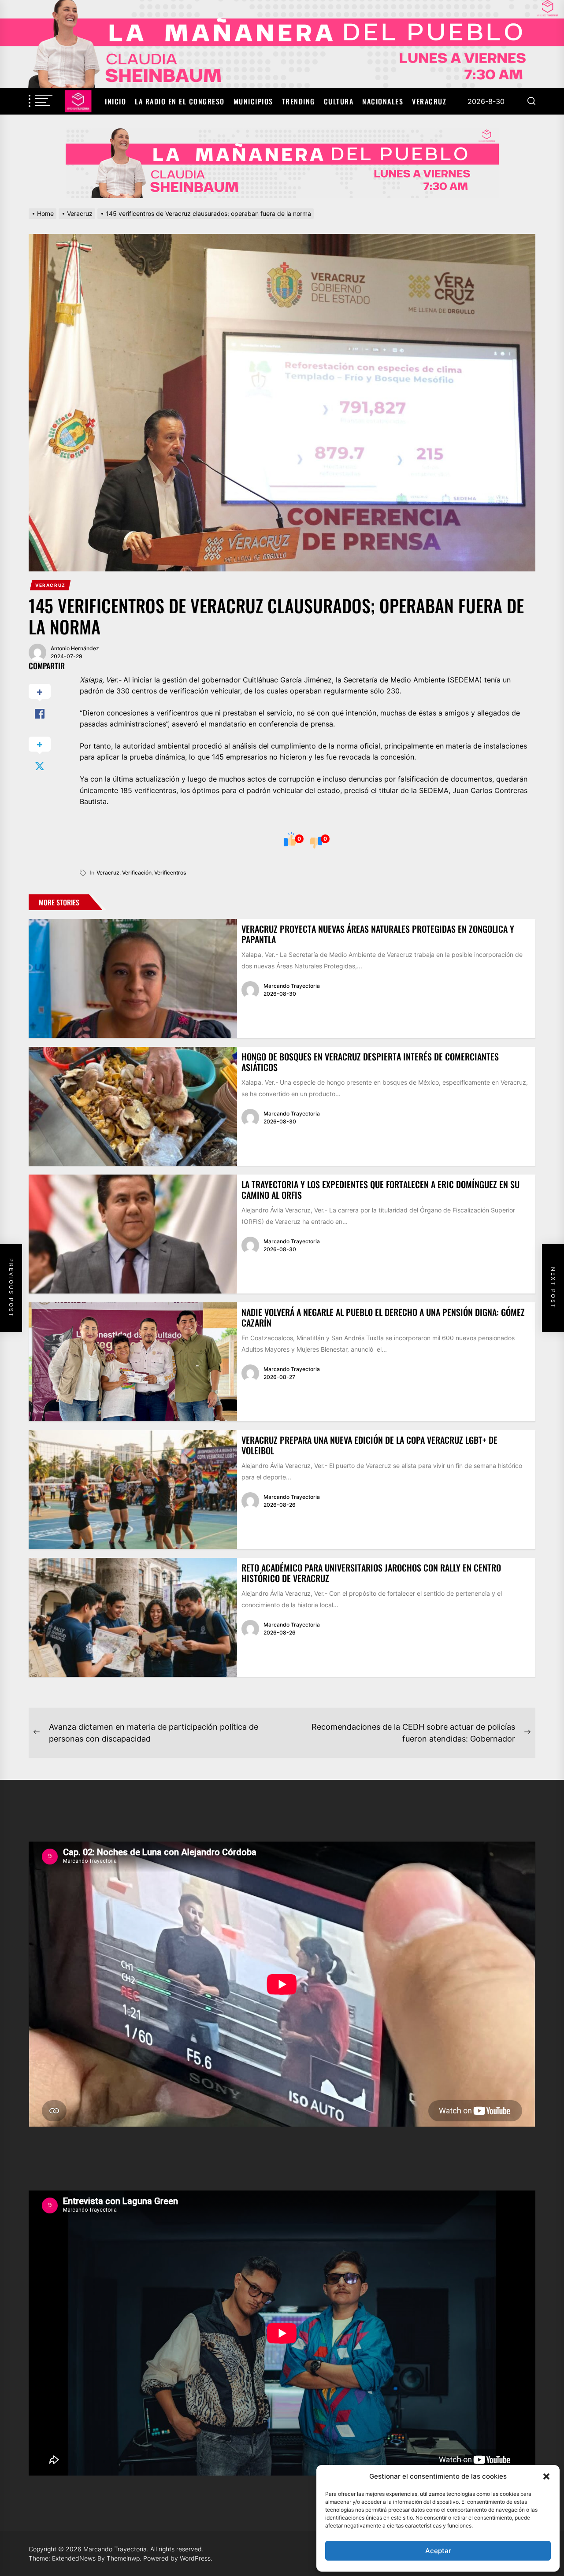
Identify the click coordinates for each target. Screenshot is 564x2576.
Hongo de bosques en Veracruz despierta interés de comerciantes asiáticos (370, 1062)
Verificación (137, 873)
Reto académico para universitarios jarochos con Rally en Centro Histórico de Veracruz (371, 1573)
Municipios (253, 101)
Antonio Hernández (75, 648)
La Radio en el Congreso (180, 101)
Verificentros (170, 873)
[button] (546, 2476)
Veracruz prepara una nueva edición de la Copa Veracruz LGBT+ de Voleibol (369, 1445)
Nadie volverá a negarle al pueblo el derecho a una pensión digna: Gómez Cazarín (383, 1317)
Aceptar (438, 2551)
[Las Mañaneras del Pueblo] (282, 163)
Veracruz (429, 101)
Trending (299, 101)
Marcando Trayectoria (292, 986)
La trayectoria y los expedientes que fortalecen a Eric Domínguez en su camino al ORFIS (380, 1190)
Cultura (339, 101)
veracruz (108, 873)
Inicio (115, 101)
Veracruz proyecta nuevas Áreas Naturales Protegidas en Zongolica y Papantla (378, 934)
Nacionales (383, 101)
